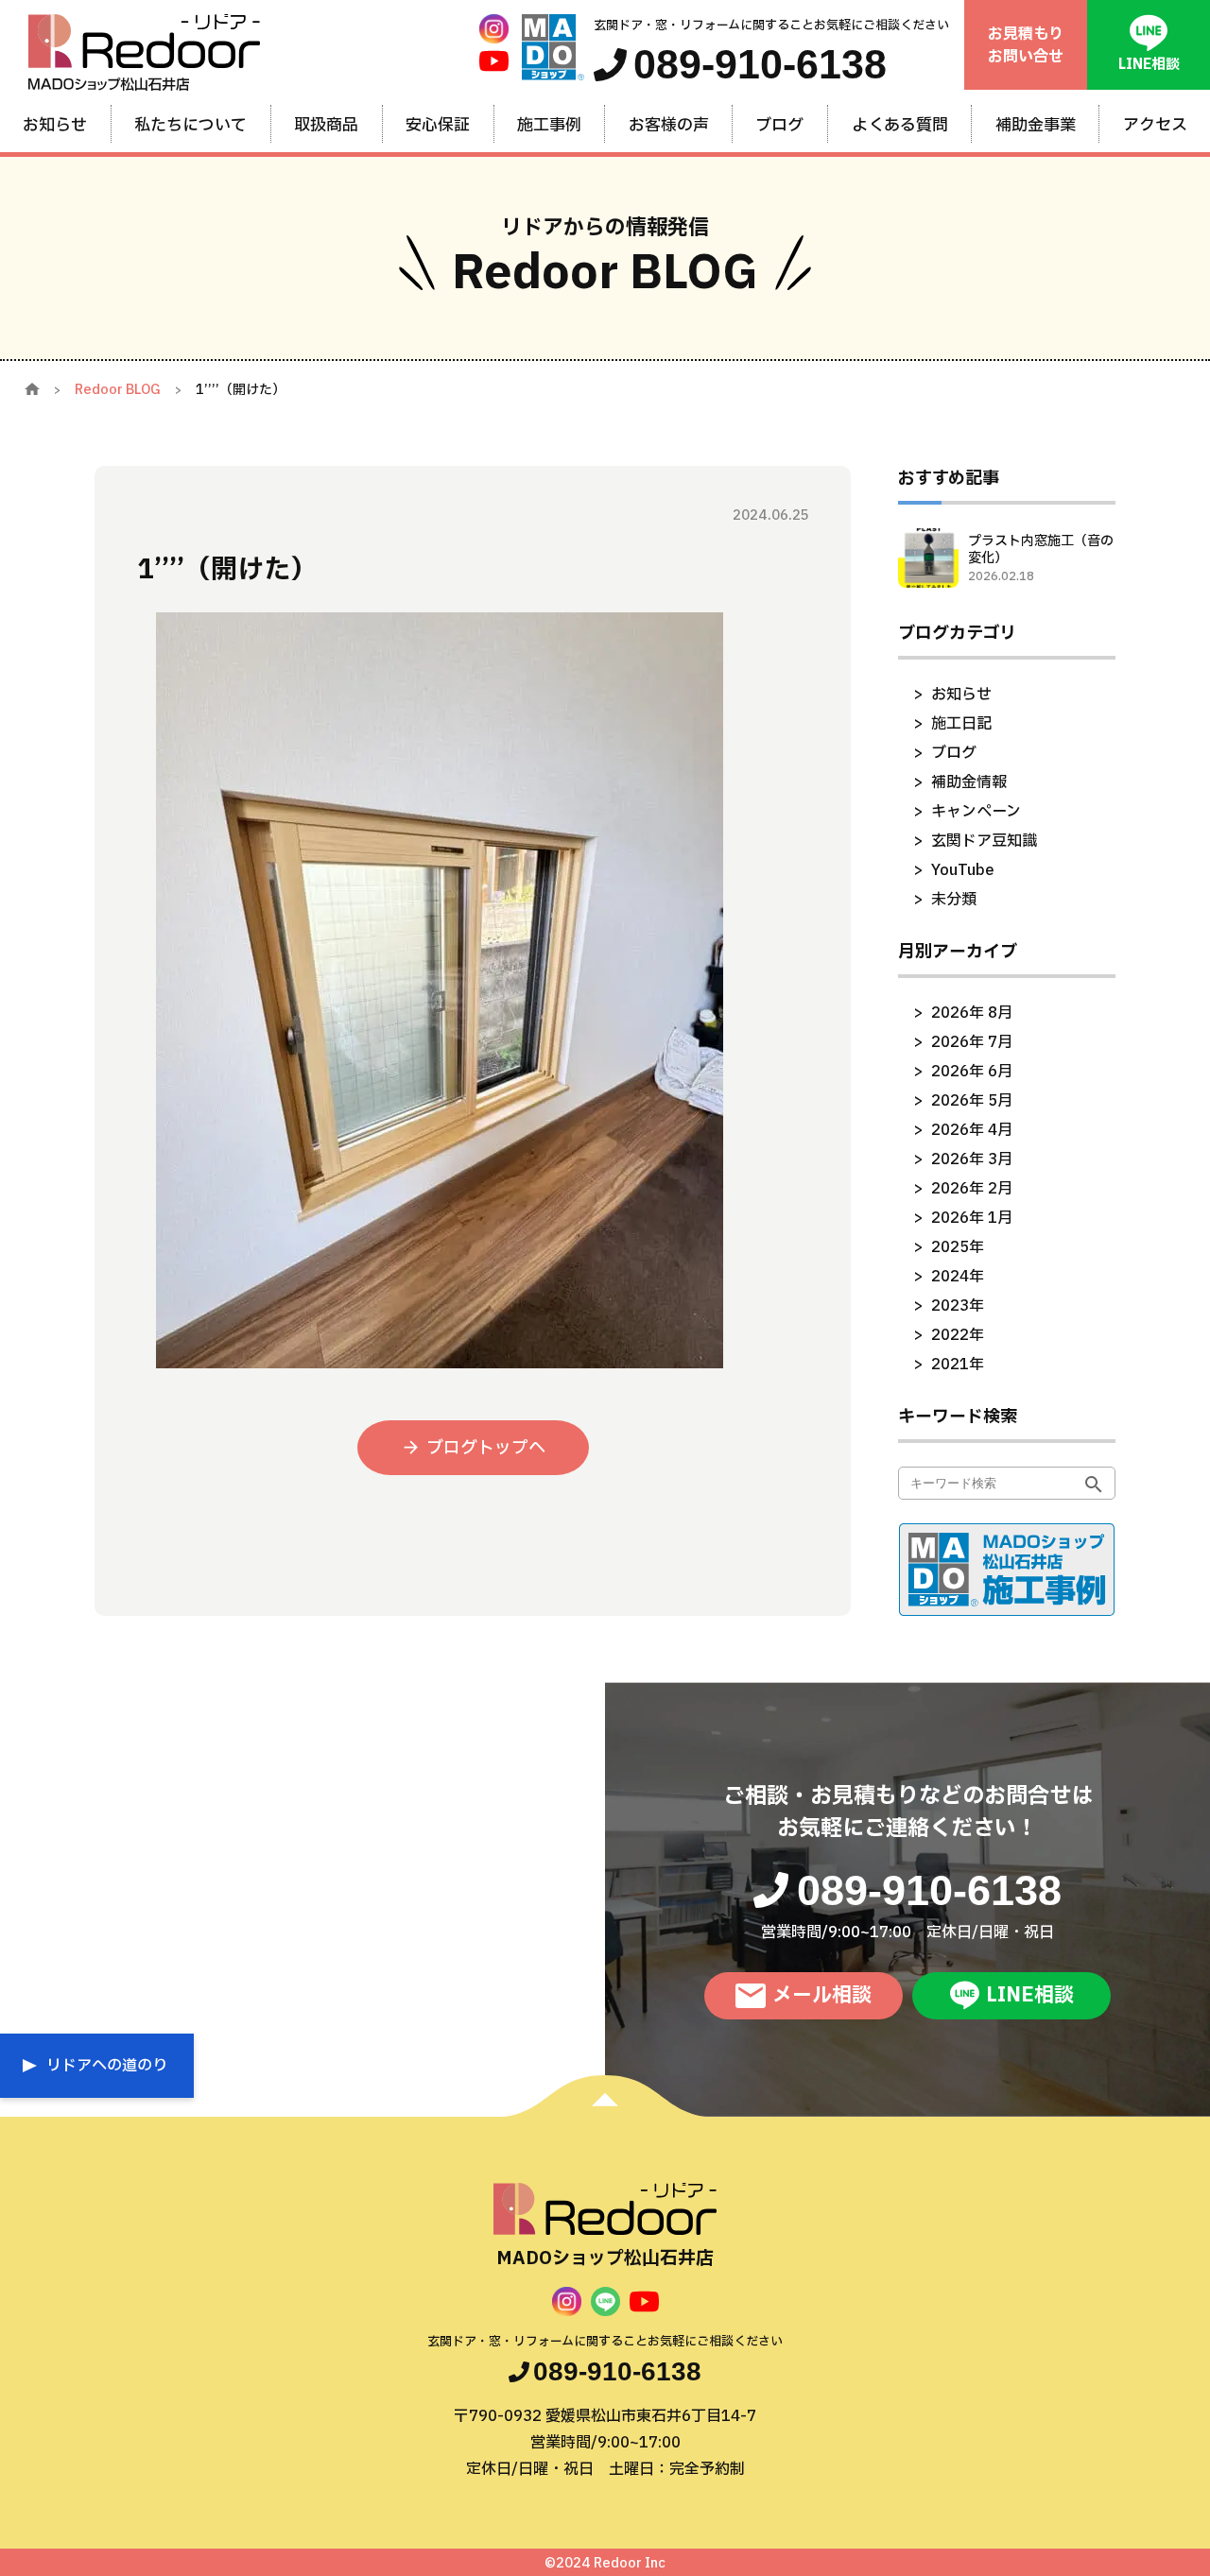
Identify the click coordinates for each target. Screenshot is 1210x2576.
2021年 (958, 1365)
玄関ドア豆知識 (984, 841)
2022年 (958, 1335)
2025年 (958, 1247)
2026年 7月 (972, 1042)
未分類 (954, 900)
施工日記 (961, 724)
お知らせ (961, 695)
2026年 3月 (972, 1159)
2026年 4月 (972, 1130)
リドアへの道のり (107, 2066)
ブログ (954, 753)
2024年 (958, 1277)
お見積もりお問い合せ (1026, 45)
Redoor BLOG (118, 390)
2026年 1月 (972, 1218)
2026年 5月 (972, 1101)
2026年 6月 (972, 1072)
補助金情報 (969, 782)
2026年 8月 (972, 1013)
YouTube (963, 870)
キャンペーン (976, 812)
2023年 (958, 1306)
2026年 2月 (972, 1189)
